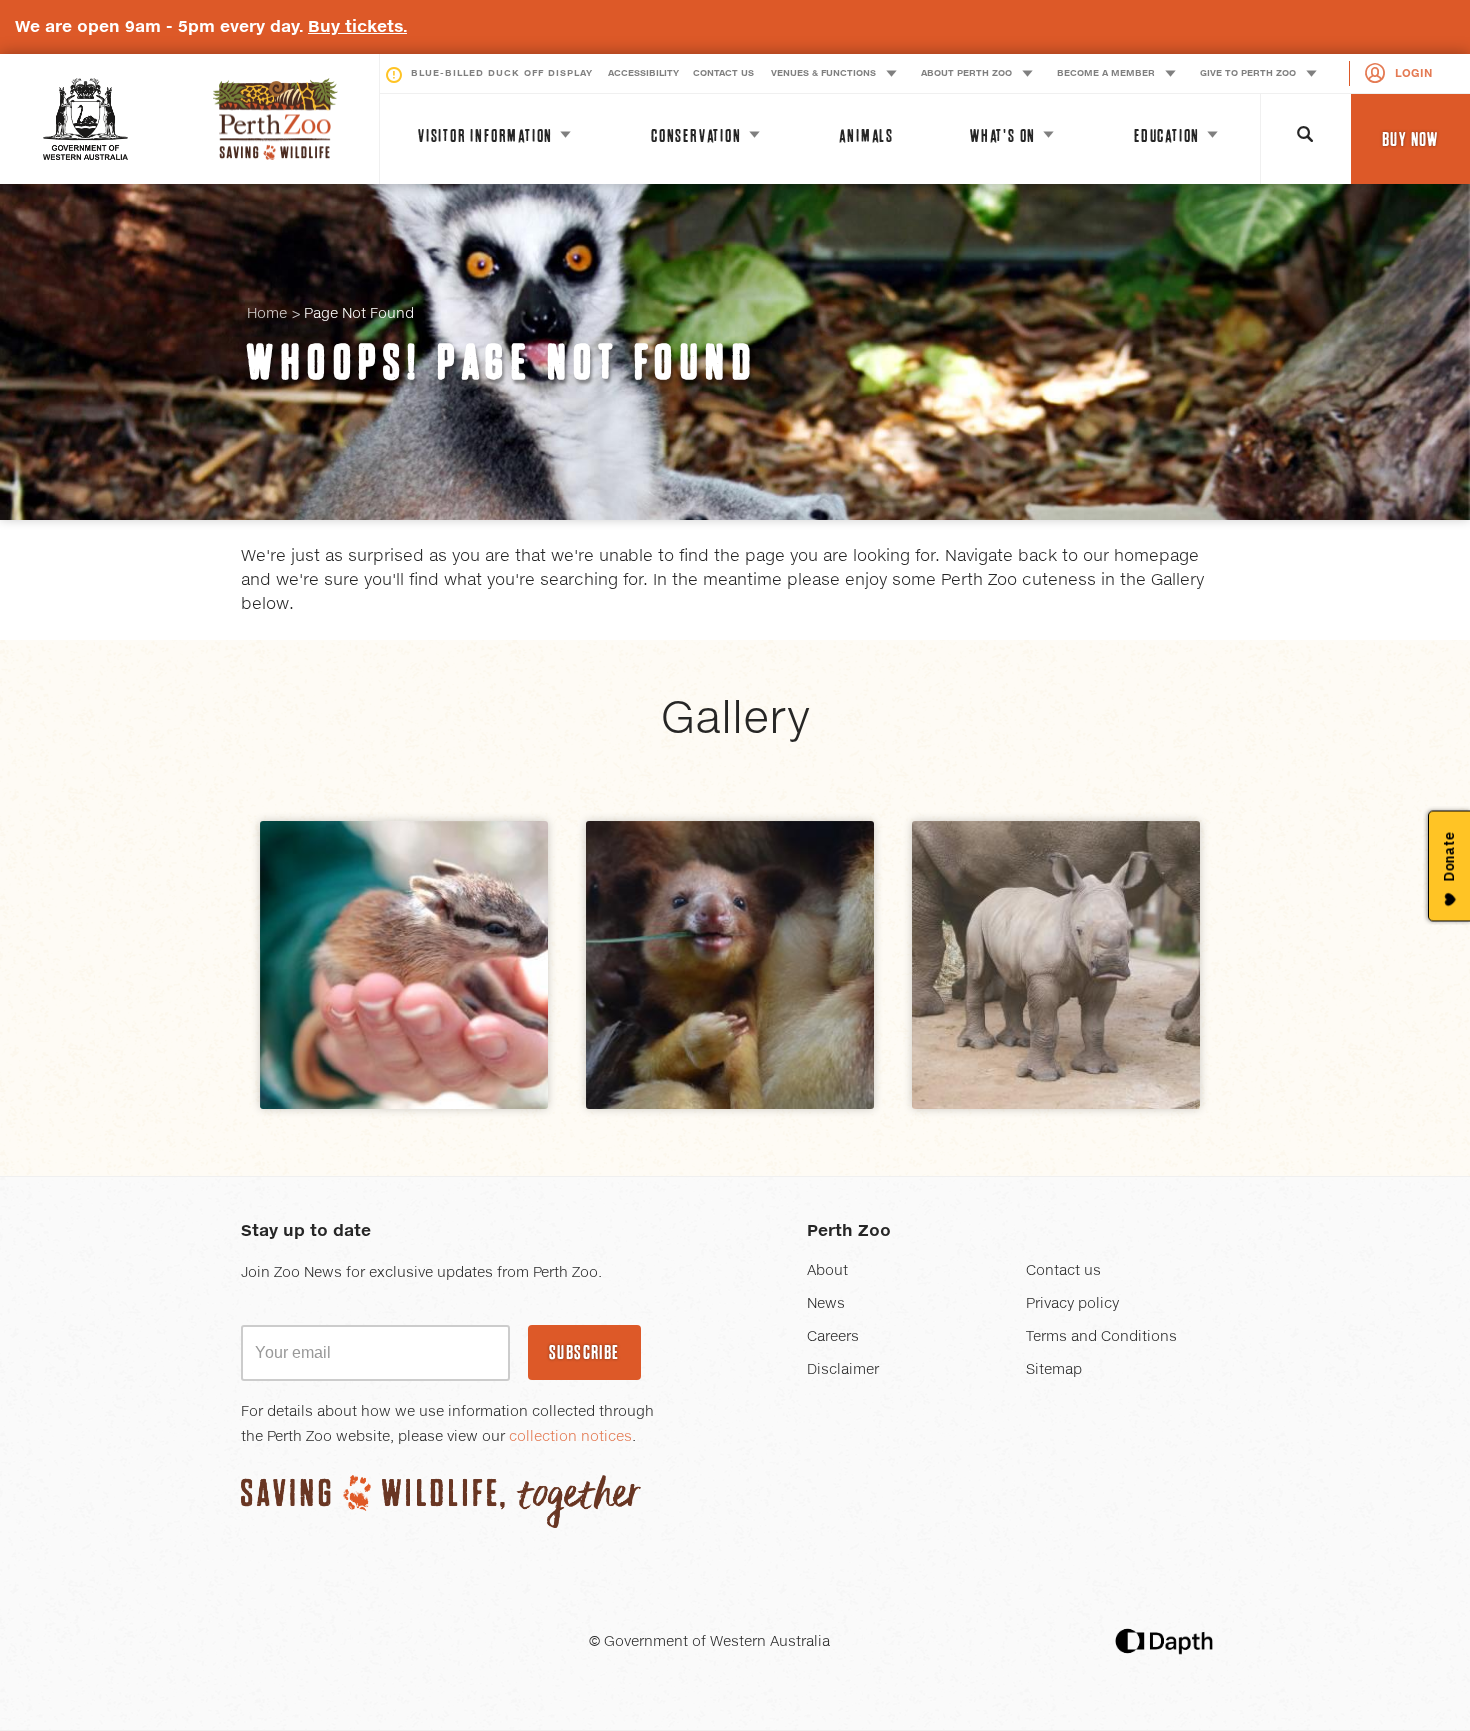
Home (267, 314)
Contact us (1063, 1271)
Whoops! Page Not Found (502, 362)
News (826, 1304)
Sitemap (1054, 1370)
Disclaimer (843, 1370)
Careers (833, 1337)
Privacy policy (1072, 1304)
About (827, 1271)
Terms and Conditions (1101, 1337)
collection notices (570, 1437)
